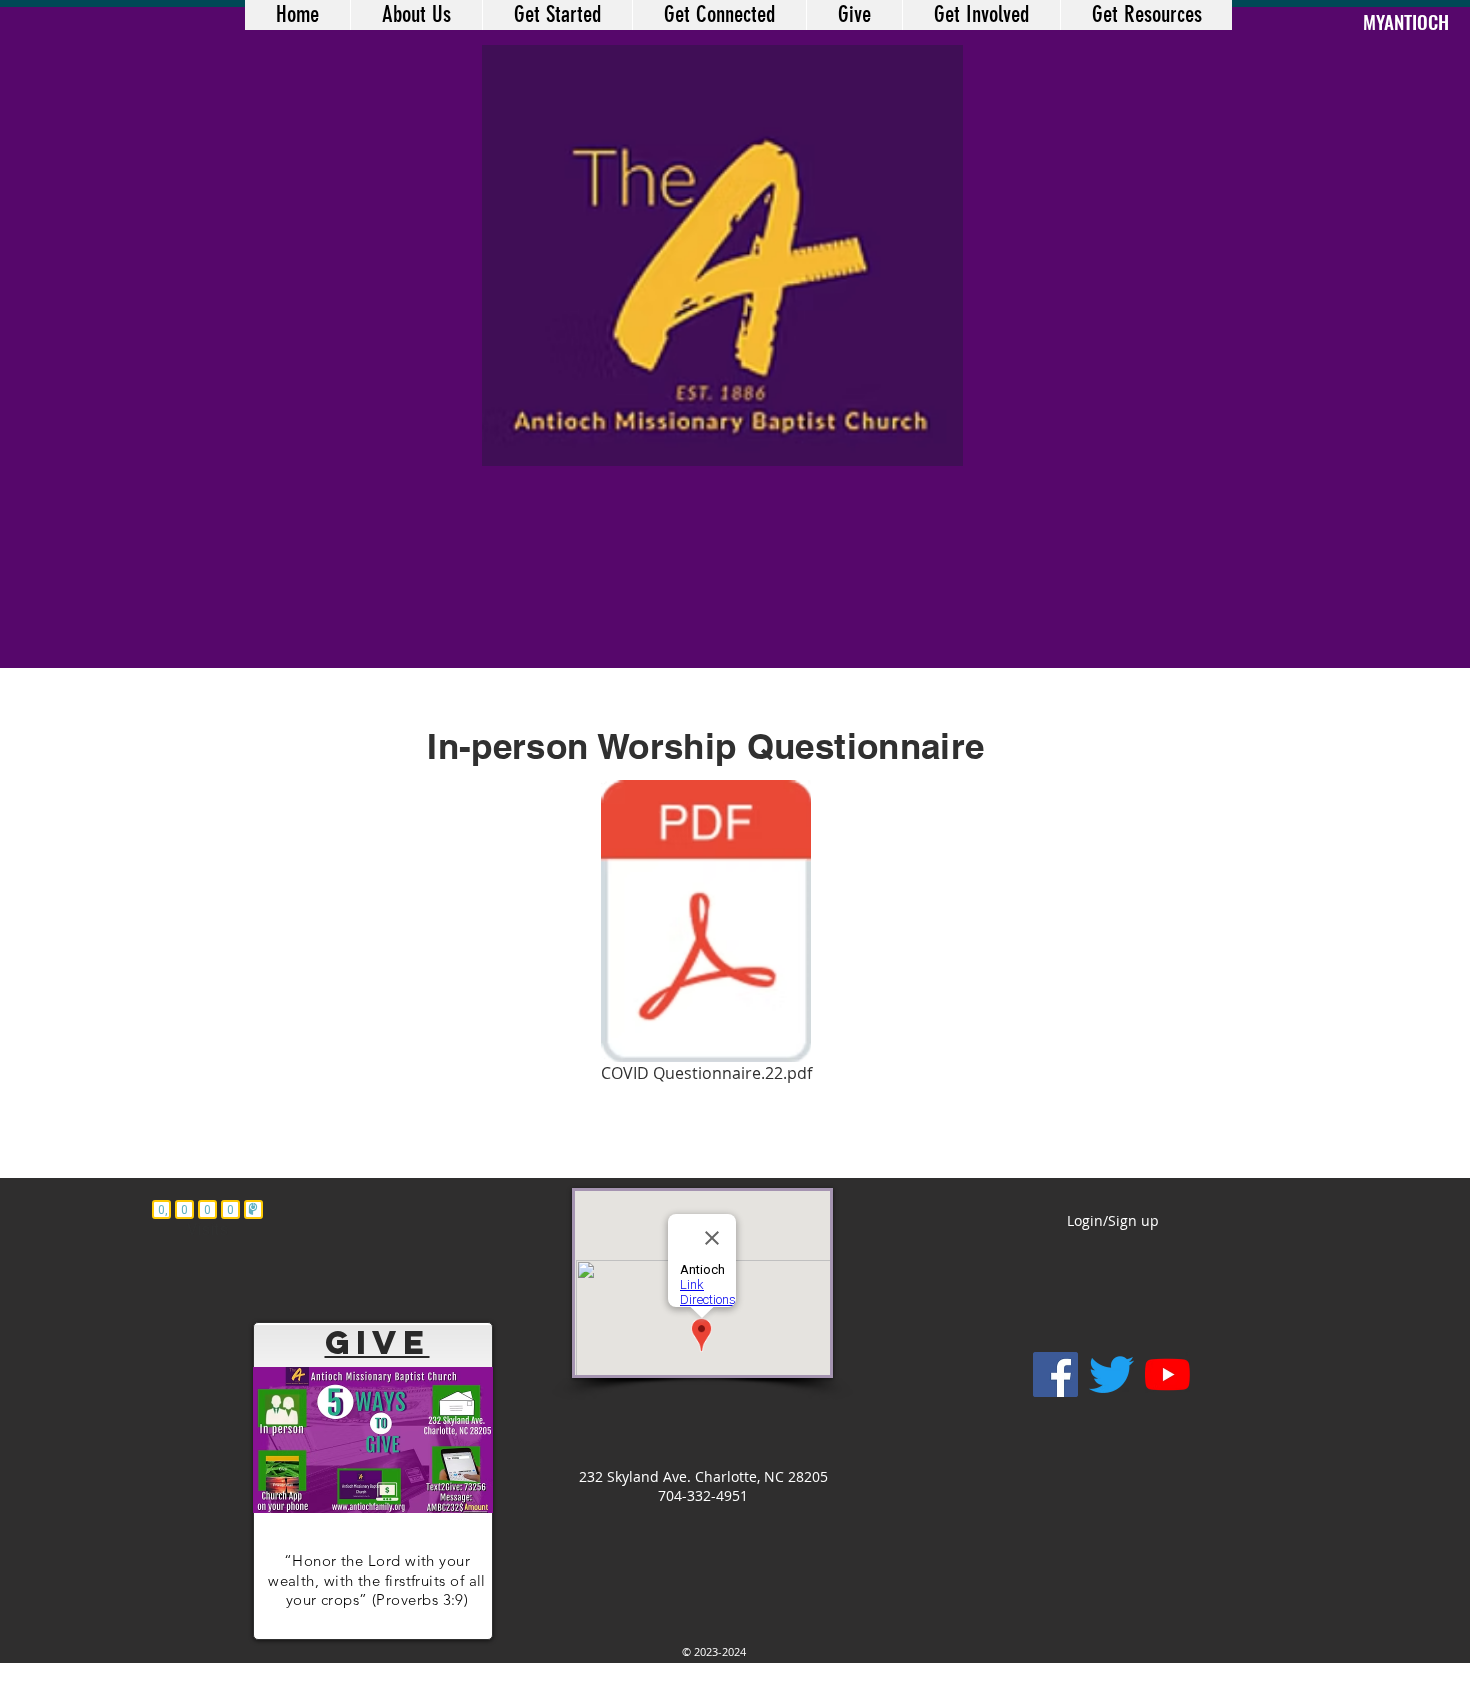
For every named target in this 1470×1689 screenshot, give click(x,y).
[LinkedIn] (1167, 1374)
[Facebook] (1055, 1374)
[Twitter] (1111, 1374)
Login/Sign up (1113, 1220)
